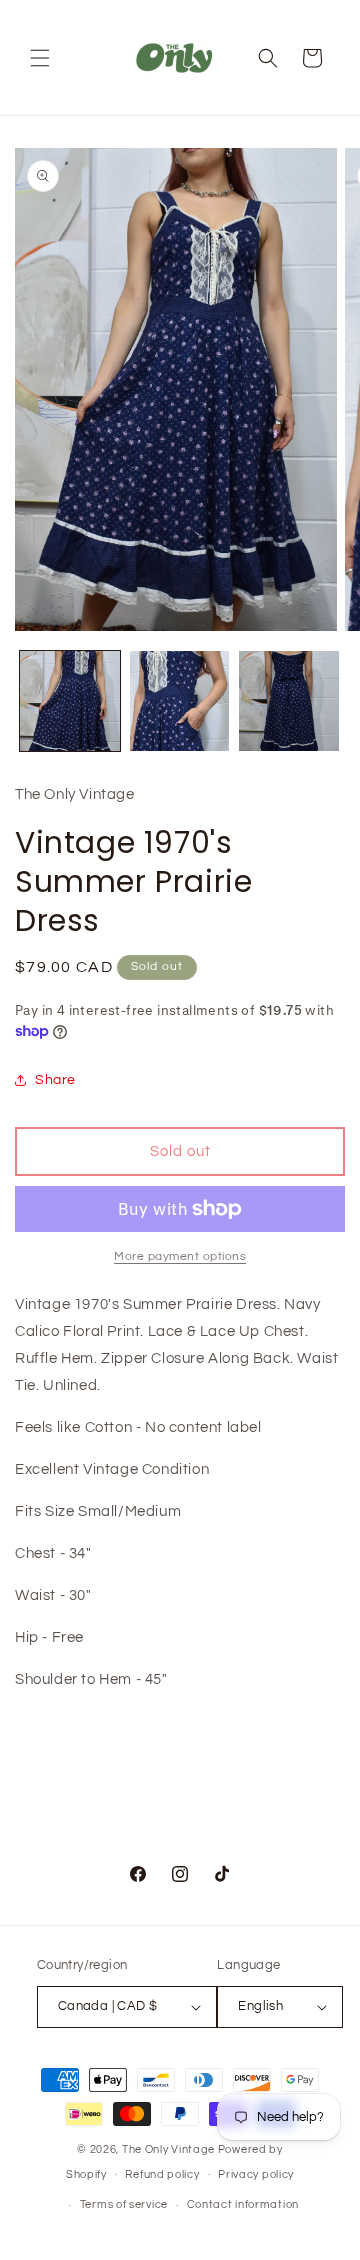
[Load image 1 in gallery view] (70, 701)
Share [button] (55, 1080)
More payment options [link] (180, 1256)
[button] (40, 58)
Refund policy (162, 2174)
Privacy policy (256, 2174)
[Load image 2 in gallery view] (180, 701)
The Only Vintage (168, 2149)
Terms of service (124, 2204)
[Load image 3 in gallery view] (289, 701)
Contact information (243, 2204)
